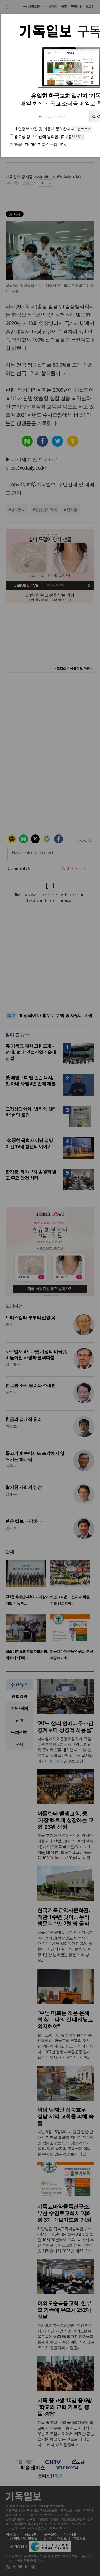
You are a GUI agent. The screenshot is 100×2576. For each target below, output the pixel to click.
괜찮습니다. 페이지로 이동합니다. (38, 144)
